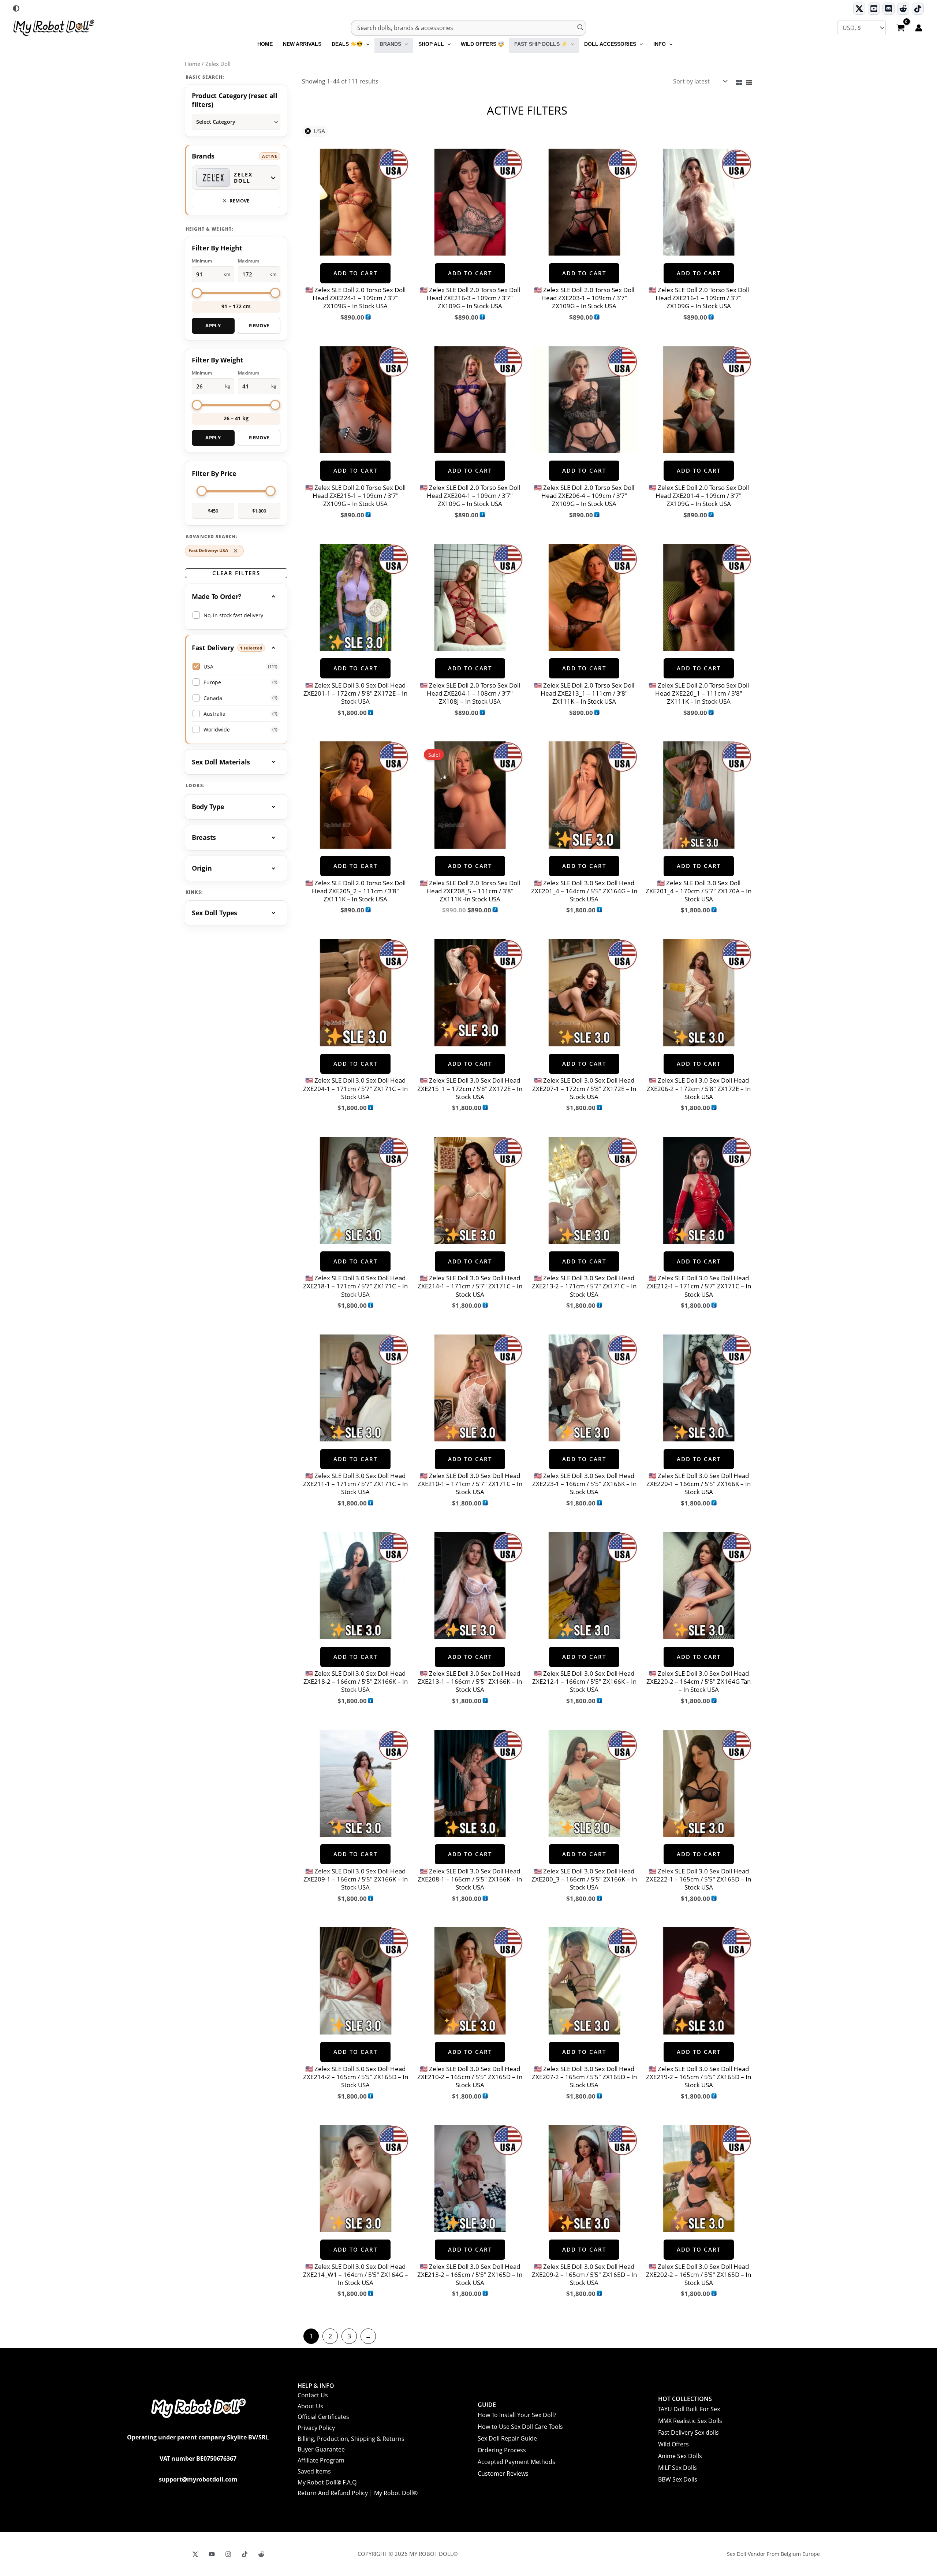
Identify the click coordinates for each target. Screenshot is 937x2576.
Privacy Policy (316, 2428)
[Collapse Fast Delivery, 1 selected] (236, 648)
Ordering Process (502, 2450)
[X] (195, 2554)
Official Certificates (323, 2417)
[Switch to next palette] (16, 8)
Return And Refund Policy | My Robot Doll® (358, 2493)
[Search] (581, 28)
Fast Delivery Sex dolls (688, 2432)
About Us (310, 2406)
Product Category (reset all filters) (235, 100)
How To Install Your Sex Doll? (517, 2415)
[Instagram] (228, 2554)
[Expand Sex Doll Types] (236, 913)
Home (193, 64)
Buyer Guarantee (321, 2449)
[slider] (197, 293)
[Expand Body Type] (236, 807)
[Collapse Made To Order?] (236, 596)
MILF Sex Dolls (677, 2468)
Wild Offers (673, 2444)
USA (319, 131)
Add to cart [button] (355, 273)
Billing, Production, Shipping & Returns (351, 2439)
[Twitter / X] (859, 9)
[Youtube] (874, 9)
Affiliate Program (321, 2460)
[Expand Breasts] (236, 838)
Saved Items (314, 2471)
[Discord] (889, 9)
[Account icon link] (919, 28)
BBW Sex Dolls (678, 2479)
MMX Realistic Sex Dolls (690, 2421)
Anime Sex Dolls (680, 2456)
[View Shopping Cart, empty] (900, 29)
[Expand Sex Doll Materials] (236, 762)
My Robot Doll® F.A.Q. (328, 2482)
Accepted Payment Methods (516, 2462)
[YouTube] (212, 2554)
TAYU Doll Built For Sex (689, 2409)
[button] (366, 44)
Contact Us (313, 2395)
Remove (259, 325)
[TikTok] (918, 9)
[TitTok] (245, 2554)
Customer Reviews (503, 2473)
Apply (213, 325)
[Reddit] (903, 9)
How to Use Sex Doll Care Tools (520, 2427)
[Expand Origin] (236, 868)
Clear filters (236, 573)
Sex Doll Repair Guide (507, 2438)
